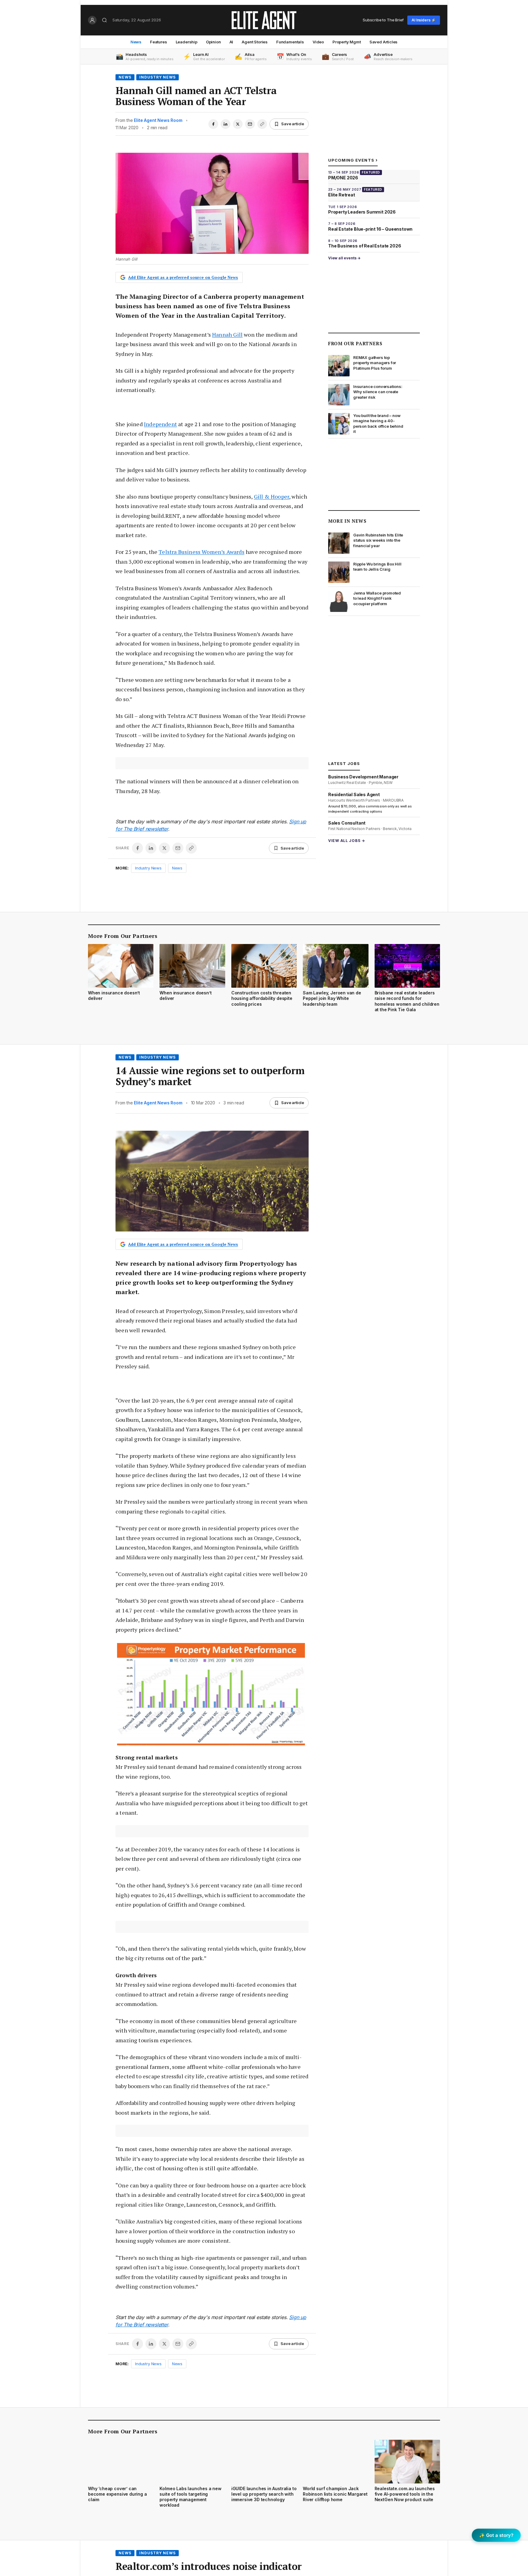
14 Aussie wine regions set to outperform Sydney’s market (210, 1076)
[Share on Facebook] (213, 124)
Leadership (187, 42)
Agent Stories (255, 42)
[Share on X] (238, 124)
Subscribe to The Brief (383, 20)
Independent (160, 424)
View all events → (344, 258)
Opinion (213, 42)
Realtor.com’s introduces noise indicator (209, 2566)
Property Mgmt (347, 42)
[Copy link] (262, 124)
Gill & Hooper (271, 496)
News (136, 42)
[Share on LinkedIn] (226, 124)
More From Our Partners (123, 936)
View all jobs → (347, 841)
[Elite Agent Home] (264, 20)
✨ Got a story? (496, 2535)
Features (159, 42)
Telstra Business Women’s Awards (202, 552)
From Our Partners (355, 343)
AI (231, 42)
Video (318, 42)
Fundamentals (290, 42)
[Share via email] (250, 124)
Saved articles (384, 42)
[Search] (105, 20)
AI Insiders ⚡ (424, 20)
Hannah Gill (227, 335)
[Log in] (92, 20)
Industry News (158, 77)
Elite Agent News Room (158, 120)
